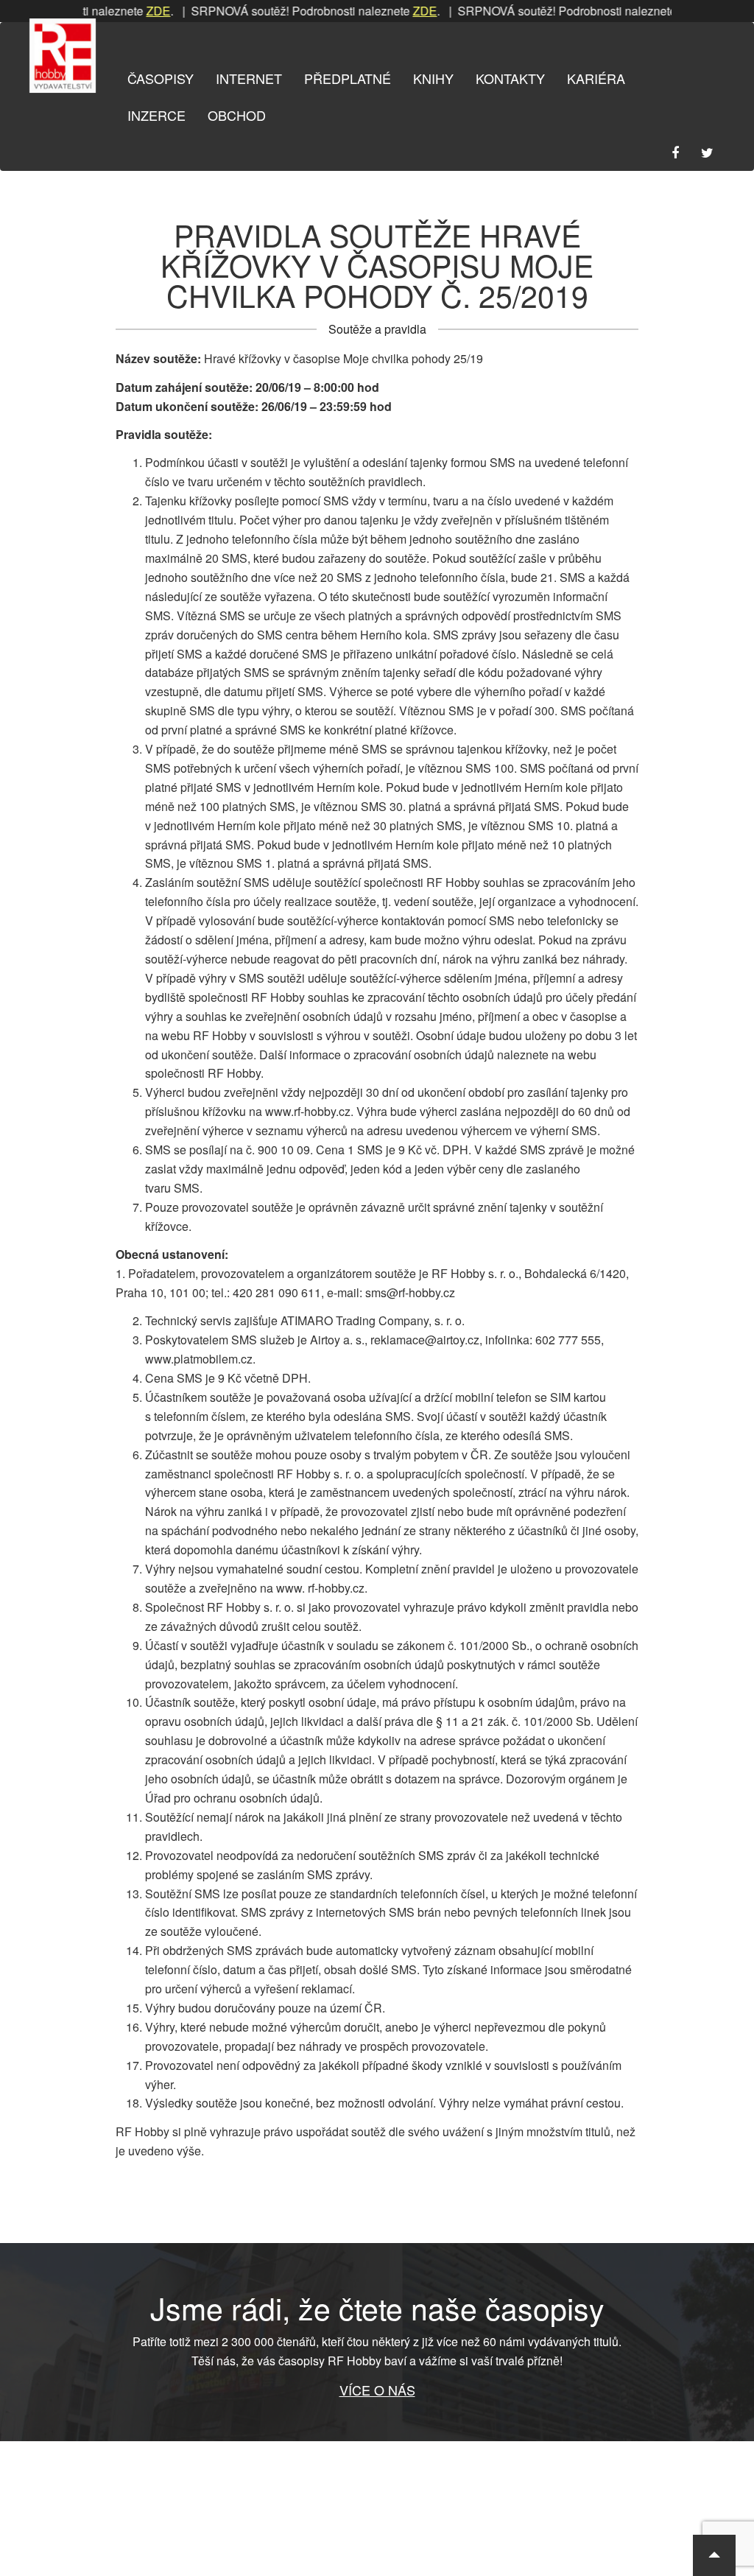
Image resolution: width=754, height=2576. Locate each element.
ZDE (128, 11)
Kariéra (596, 78)
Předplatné (348, 78)
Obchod (237, 115)
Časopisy (161, 78)
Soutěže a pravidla (377, 329)
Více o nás (377, 2390)
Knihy (433, 78)
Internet (249, 78)
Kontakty (510, 78)
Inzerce (156, 115)
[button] (714, 2555)
